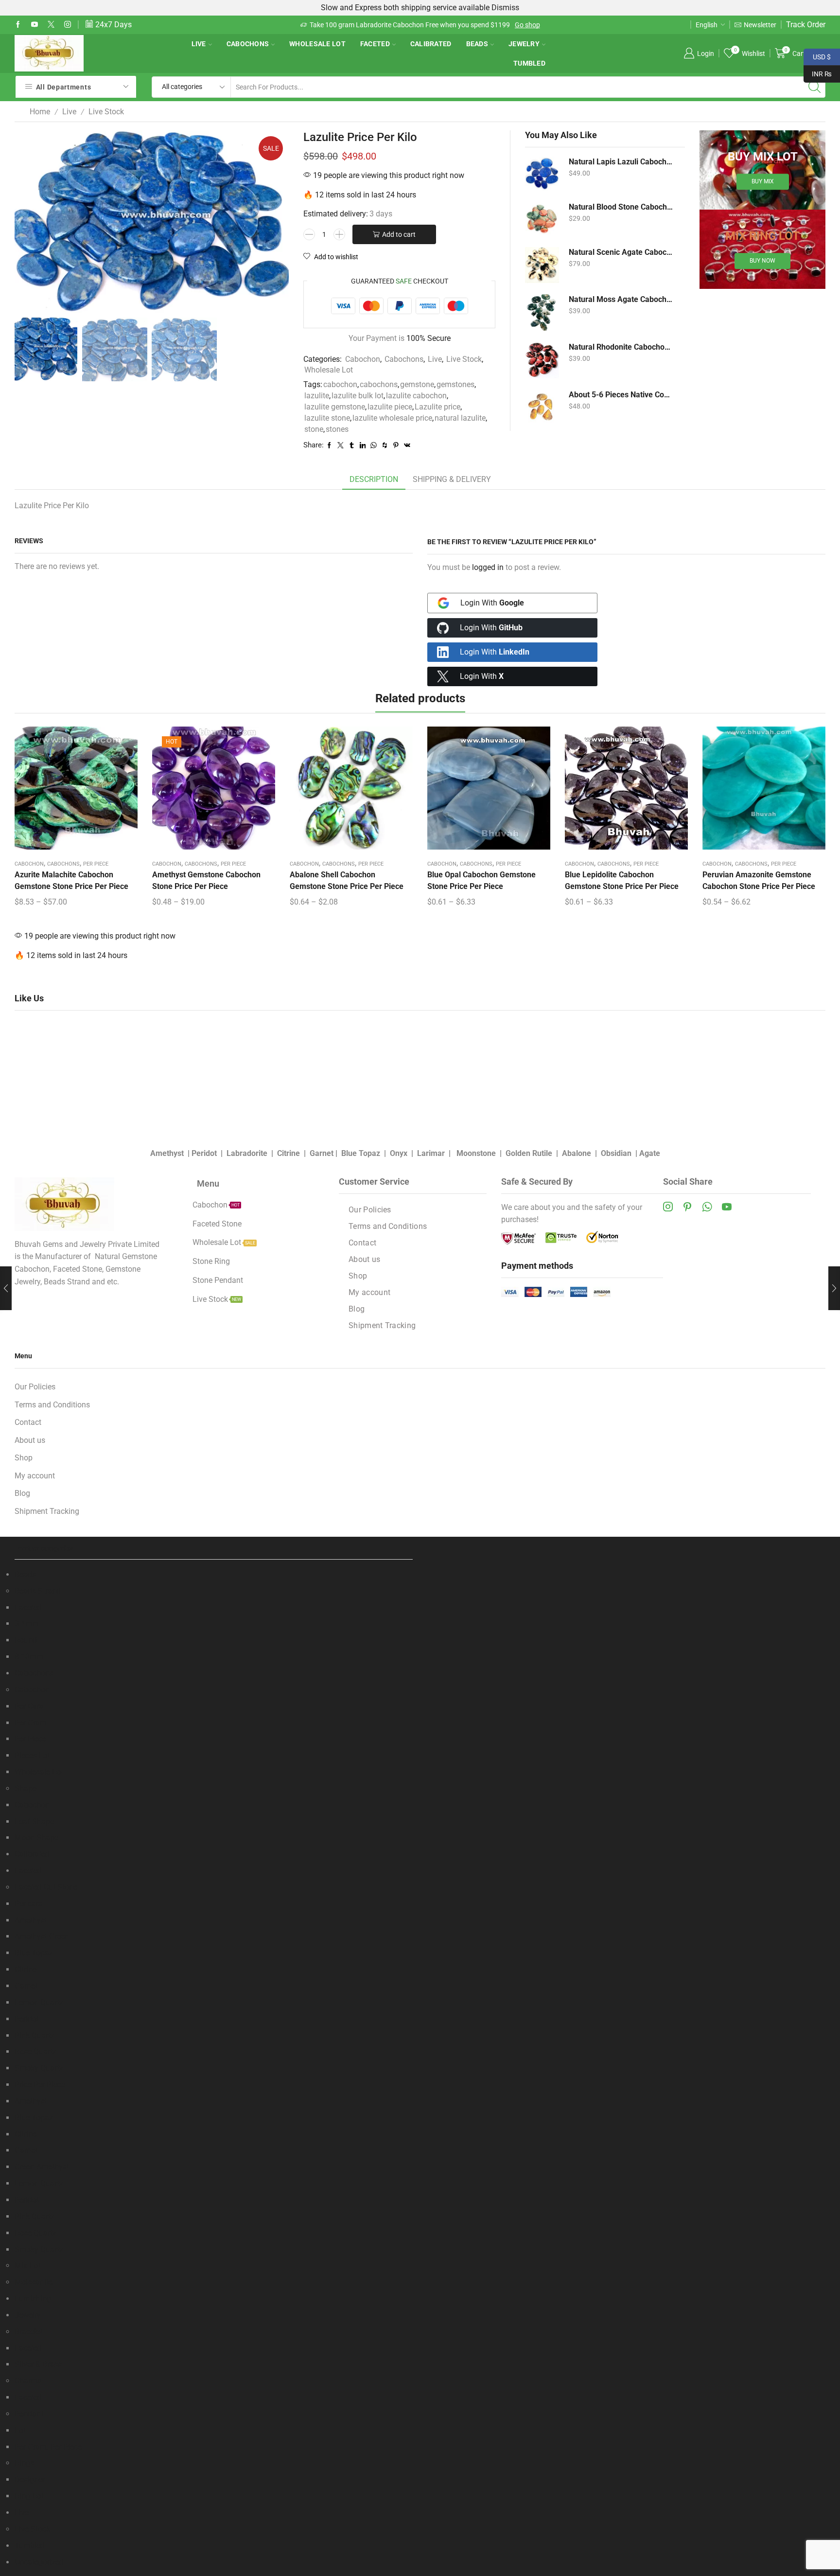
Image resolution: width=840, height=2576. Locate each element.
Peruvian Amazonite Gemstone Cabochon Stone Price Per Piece (759, 880)
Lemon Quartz (39, 2002)
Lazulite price (437, 407)
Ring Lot (29, 2496)
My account (369, 1292)
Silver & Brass (38, 2364)
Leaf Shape (34, 1821)
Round (26, 1640)
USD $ (817, 56)
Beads (477, 44)
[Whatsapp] (707, 1207)
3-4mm (27, 1624)
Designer (30, 2479)
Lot (20, 2430)
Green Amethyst (42, 2167)
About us (364, 1259)
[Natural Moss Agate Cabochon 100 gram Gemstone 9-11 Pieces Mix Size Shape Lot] (542, 312)
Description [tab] (374, 479)
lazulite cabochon (416, 396)
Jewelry (524, 44)
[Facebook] (18, 25)
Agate (650, 1153)
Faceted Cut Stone (46, 1887)
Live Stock (106, 112)
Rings (24, 2463)
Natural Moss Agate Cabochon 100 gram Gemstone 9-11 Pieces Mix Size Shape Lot (621, 299)
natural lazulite (460, 418)
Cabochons (248, 44)
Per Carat (30, 1706)
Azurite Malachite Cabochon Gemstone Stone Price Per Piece (71, 880)
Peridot (204, 1153)
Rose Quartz (35, 2052)
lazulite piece (390, 407)
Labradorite (247, 1153)
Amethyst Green (42, 1936)
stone (314, 429)
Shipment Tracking (382, 1325)
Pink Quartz (35, 2035)
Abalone (577, 1153)
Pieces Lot (32, 1755)
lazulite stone (327, 418)
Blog (357, 1309)
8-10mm (29, 1657)
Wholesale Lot (317, 44)
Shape (26, 1788)
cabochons (379, 384)
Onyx (399, 1153)
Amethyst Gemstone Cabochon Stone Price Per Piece (206, 880)
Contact (362, 1243)
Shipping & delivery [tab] (452, 479)
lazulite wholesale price (392, 418)
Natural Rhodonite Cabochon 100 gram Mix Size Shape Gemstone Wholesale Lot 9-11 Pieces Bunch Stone (621, 347)
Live (199, 44)
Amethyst (167, 1153)
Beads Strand (38, 1591)
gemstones (455, 384)
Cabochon (363, 359)
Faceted (375, 44)
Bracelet (28, 2332)
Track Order (806, 25)
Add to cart (399, 234)
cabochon (340, 384)
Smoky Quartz (39, 2068)
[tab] (374, 480)
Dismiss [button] (505, 8)
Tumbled (529, 63)
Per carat (30, 1904)
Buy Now (762, 261)
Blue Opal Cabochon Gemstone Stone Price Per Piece (481, 880)
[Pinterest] (687, 1207)
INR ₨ (818, 73)
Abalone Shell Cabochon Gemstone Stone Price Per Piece (347, 880)
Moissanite (34, 2282)
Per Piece (96, 864)
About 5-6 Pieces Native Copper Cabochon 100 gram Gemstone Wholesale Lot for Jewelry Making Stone (621, 395)
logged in (488, 567)
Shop (358, 1276)
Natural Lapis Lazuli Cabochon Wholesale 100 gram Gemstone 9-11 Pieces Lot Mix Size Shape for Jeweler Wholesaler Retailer (621, 162)
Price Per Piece (40, 2085)
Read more (464, 25)
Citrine (289, 1153)
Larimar (431, 1153)
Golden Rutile (529, 1153)
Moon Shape (36, 1838)
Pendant (29, 2414)
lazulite (317, 396)
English (707, 25)
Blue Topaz (361, 1153)
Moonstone (476, 1153)
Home (40, 112)
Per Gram (31, 1723)
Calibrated (431, 44)
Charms (28, 2381)
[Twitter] (51, 25)
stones (337, 429)
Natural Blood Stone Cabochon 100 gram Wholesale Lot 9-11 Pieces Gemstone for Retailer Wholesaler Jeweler (621, 207)
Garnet (322, 1153)
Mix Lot (27, 2265)
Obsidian (616, 1153)
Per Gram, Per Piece (48, 2447)
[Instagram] (68, 25)
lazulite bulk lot (358, 396)
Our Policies (370, 1210)
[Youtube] (35, 25)
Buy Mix (763, 182)
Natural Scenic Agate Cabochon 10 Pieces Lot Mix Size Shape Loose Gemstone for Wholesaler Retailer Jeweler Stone (621, 252)
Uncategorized (39, 2562)
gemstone (417, 384)
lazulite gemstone (335, 407)
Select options (76, 792)
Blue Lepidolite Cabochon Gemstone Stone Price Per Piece (622, 880)
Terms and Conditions (388, 1226)
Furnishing (33, 2299)
